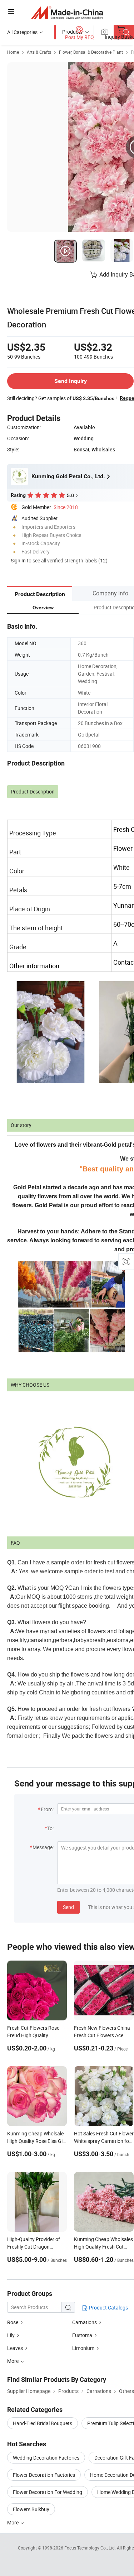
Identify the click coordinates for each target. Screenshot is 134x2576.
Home (13, 52)
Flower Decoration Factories (44, 2475)
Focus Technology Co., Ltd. (91, 2548)
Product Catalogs (108, 2308)
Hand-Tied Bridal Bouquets (43, 2423)
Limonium (83, 2348)
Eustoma (82, 2335)
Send (68, 1907)
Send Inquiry (71, 381)
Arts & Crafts (39, 52)
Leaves (15, 2348)
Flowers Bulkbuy (31, 2509)
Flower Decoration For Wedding (48, 2492)
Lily (11, 2335)
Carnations (85, 2322)
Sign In (18, 560)
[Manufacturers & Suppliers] (67, 12)
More (13, 2522)
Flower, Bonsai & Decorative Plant (91, 52)
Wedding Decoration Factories (46, 2458)
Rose (13, 2322)
